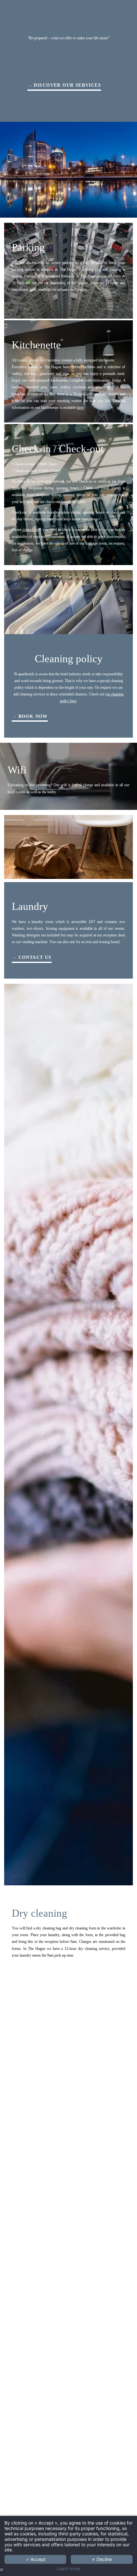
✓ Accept (36, 2559)
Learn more (68, 2569)
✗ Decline (102, 2559)
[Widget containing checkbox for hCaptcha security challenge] (56, 1345)
